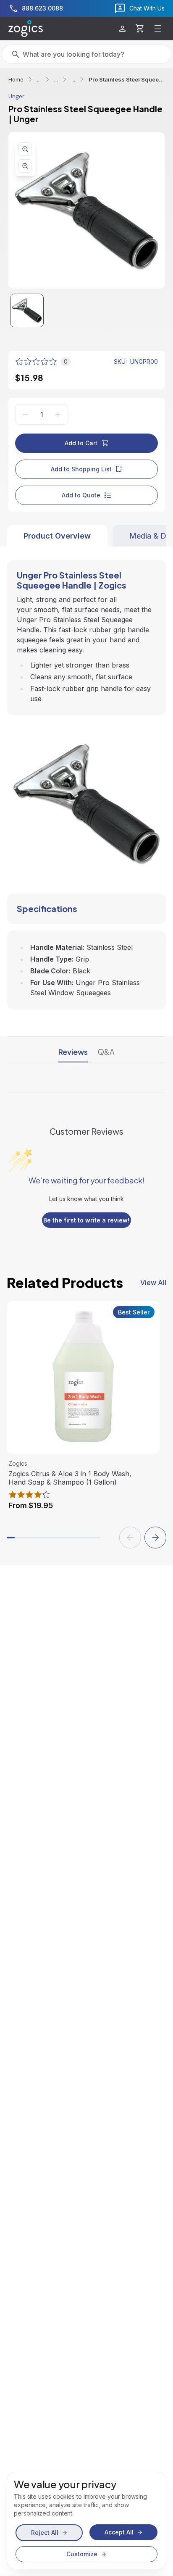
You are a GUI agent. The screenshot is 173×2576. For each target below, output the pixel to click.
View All (153, 1283)
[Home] (26, 29)
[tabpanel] (86, 778)
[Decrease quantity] (25, 415)
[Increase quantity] (58, 415)
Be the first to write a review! (86, 1220)
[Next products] (155, 1538)
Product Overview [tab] (57, 536)
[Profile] (122, 29)
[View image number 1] (27, 310)
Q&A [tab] (106, 1052)
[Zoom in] (25, 149)
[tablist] (86, 536)
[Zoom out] (25, 166)
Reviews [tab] (73, 1052)
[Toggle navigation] (158, 29)
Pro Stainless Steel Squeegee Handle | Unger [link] (127, 79)
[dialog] (86, 2521)
